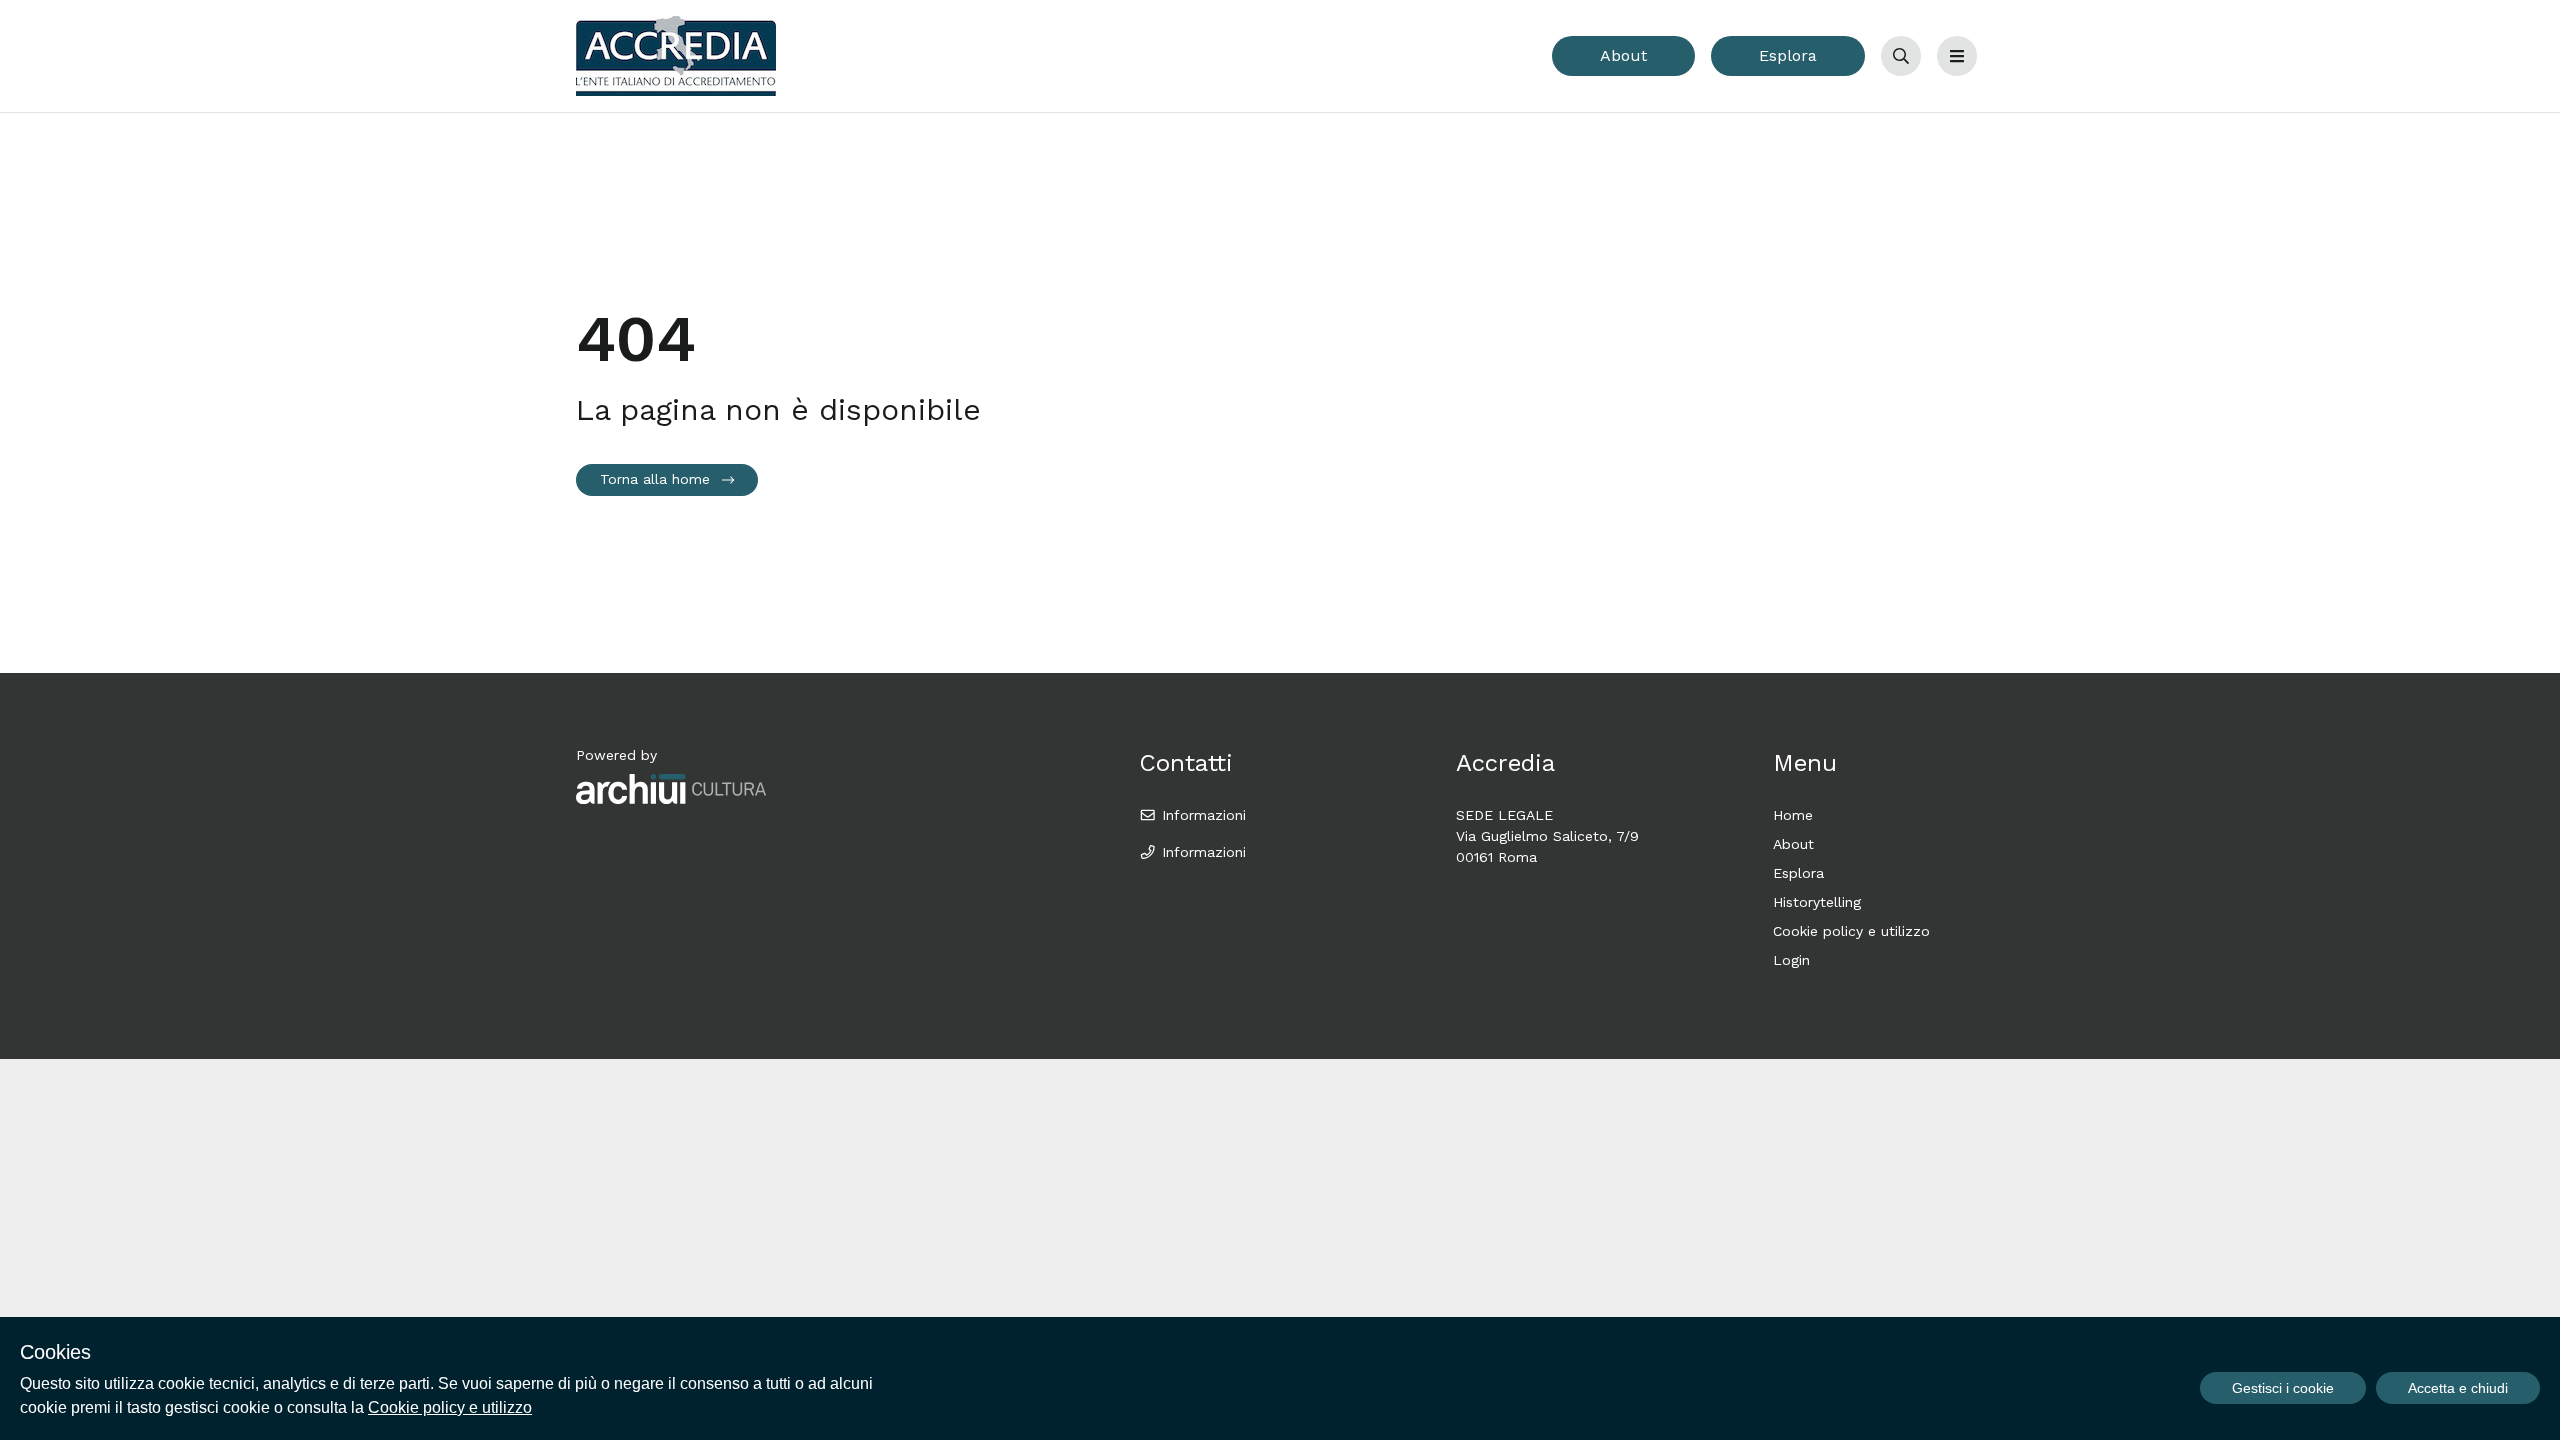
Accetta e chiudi (2458, 1388)
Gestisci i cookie (2283, 1388)
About (1623, 55)
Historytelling (1817, 902)
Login (1791, 960)
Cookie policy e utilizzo (1851, 931)
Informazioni (1201, 815)
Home (1793, 815)
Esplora (1788, 55)
